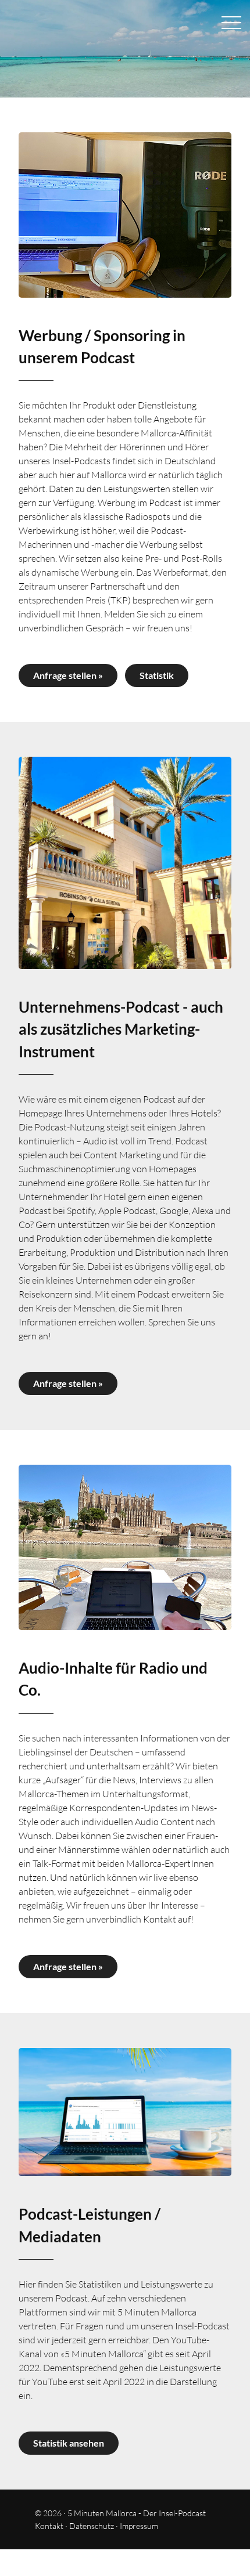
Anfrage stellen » (68, 675)
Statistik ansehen (69, 2443)
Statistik (157, 675)
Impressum (139, 2526)
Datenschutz (92, 2526)
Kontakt (49, 2526)
